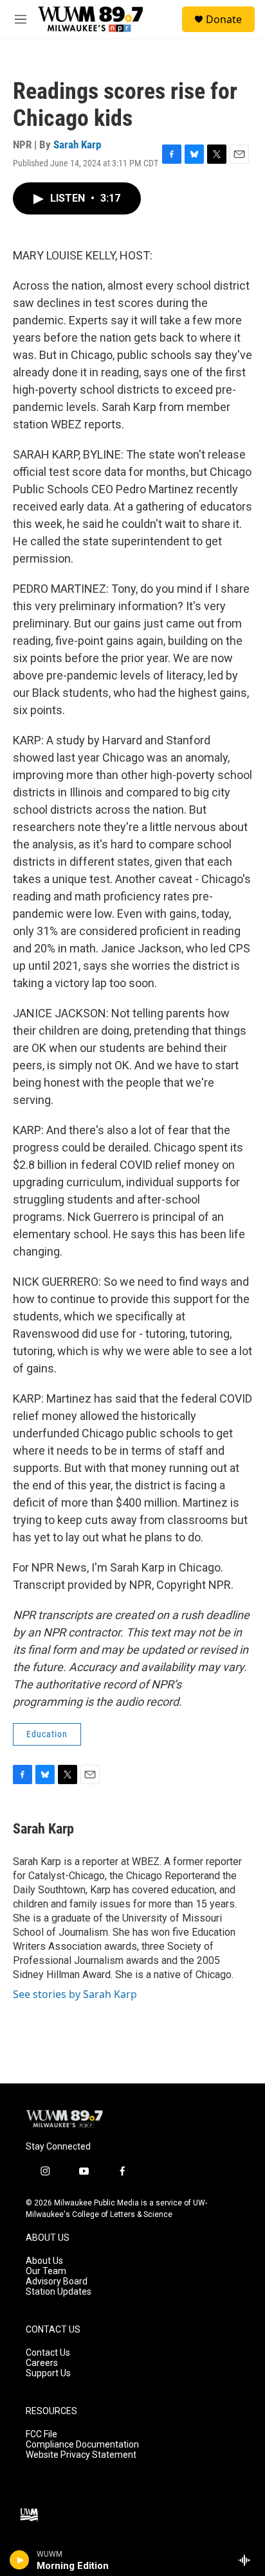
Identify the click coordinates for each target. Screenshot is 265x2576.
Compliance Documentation (82, 2445)
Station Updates (59, 2292)
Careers (42, 2363)
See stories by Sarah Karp (75, 1994)
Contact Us (48, 2353)
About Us (44, 2261)
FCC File (41, 2434)
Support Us (48, 2373)
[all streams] (248, 2560)
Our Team (46, 2271)
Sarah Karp (77, 145)
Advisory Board (57, 2282)
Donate (224, 19)
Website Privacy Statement (81, 2455)
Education (47, 1734)
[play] (20, 2560)
